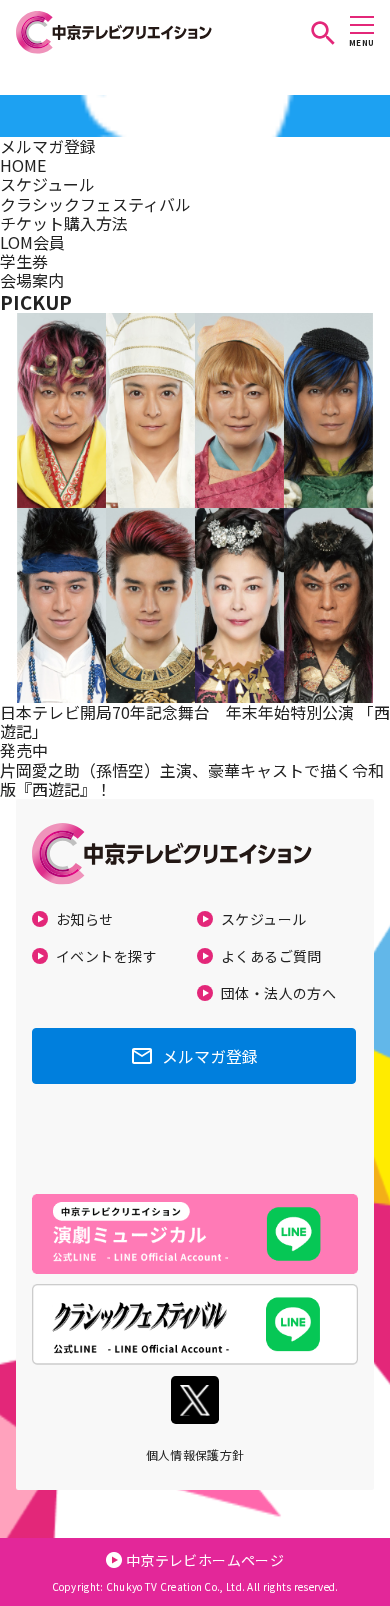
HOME (23, 165)
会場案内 (32, 280)
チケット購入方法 (64, 223)
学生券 (24, 261)
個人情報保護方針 (195, 1454)
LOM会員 (32, 242)
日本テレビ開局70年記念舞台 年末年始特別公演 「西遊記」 (195, 721)
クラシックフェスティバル (95, 204)
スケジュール (47, 184)
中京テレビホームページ (205, 1560)
